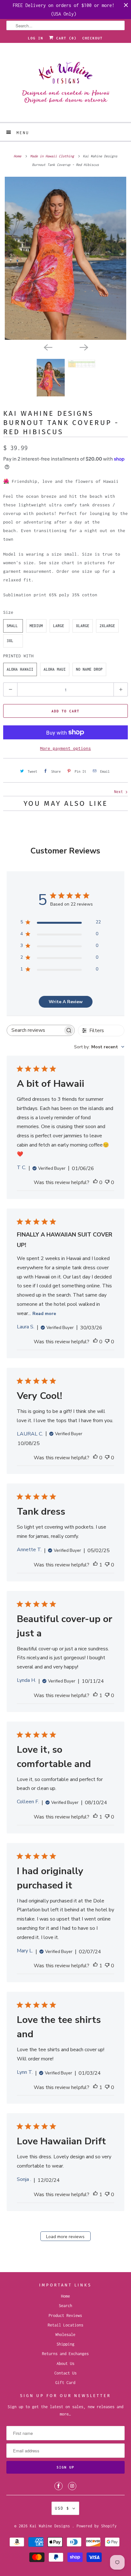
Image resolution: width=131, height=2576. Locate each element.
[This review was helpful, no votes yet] (95, 1183)
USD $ (62, 2508)
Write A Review (66, 1002)
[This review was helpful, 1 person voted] (95, 1565)
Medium (36, 626)
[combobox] (99, 1047)
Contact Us (65, 2373)
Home (65, 2296)
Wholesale (65, 2335)
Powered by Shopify (97, 2526)
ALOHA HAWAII (20, 669)
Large (59, 626)
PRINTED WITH (18, 656)
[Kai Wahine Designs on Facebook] (59, 2486)
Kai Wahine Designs (51, 2526)
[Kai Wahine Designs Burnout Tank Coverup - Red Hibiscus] (65, 258)
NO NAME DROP (89, 669)
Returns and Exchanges (65, 2354)
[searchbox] (35, 1030)
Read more (44, 1314)
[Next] (83, 347)
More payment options (65, 748)
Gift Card (65, 2383)
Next (120, 792)
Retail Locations (65, 2325)
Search (65, 2306)
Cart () (65, 38)
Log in (36, 38)
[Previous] (48, 347)
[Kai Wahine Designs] (65, 85)
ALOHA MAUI (55, 669)
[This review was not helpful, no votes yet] (107, 1183)
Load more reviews (65, 2237)
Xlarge (83, 626)
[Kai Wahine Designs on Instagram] (72, 2486)
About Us (65, 2364)
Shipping (65, 2344)
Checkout (93, 38)
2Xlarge (107, 626)
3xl (10, 641)
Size (8, 612)
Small (12, 626)
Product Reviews (65, 2316)
